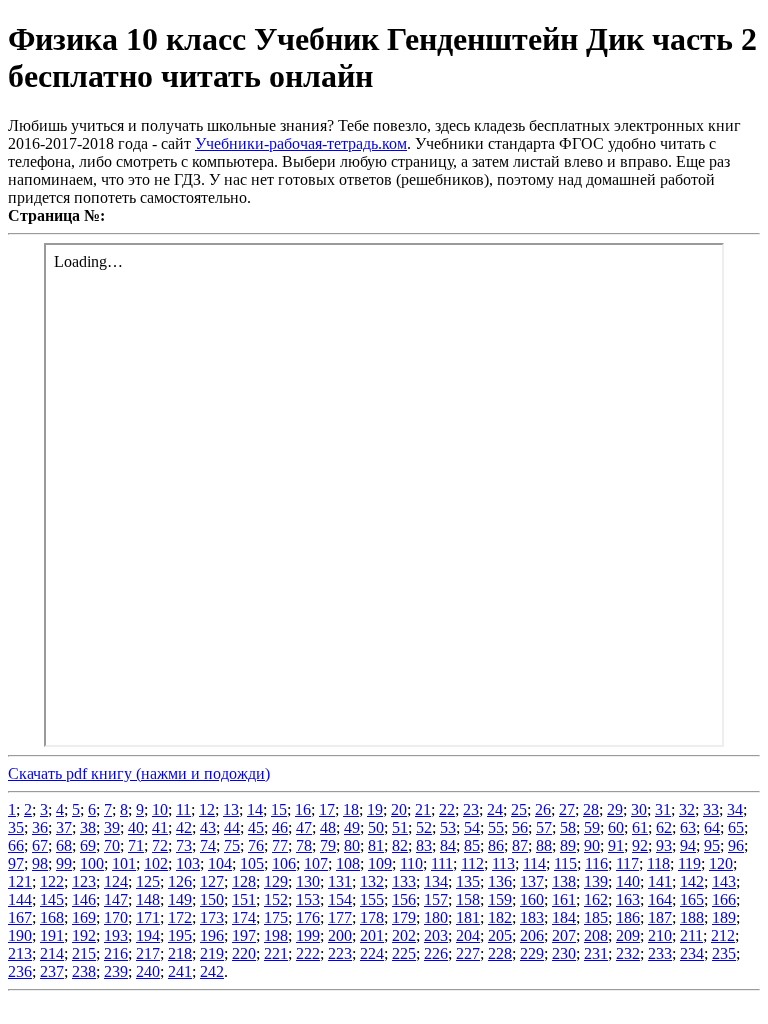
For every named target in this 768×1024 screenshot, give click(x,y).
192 (84, 935)
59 (592, 827)
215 (84, 953)
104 (220, 863)
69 (88, 845)
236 (20, 971)
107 (316, 863)
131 (340, 881)
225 (404, 953)
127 (212, 881)
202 (404, 935)
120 (721, 863)
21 (423, 809)
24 (495, 809)
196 (212, 935)
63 (688, 827)
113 (503, 863)
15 (279, 809)
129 (276, 881)
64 (712, 827)
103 (188, 863)
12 (207, 809)
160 (532, 899)
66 (16, 845)
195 (180, 935)
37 (64, 827)
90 (592, 845)
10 (160, 809)
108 (348, 863)
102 (156, 863)
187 (660, 917)
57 (544, 827)
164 (660, 899)
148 (148, 899)
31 (663, 809)
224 (372, 953)
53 (448, 827)
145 (52, 899)
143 (724, 881)
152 (276, 899)
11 (183, 809)
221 (276, 953)
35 (16, 827)
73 (184, 845)
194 (148, 935)
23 (471, 809)
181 (468, 917)
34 (735, 809)
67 (40, 845)
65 (736, 827)
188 (692, 917)
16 (303, 809)
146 (84, 899)
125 (148, 881)
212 (723, 935)
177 (340, 917)
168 (52, 917)
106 (284, 863)
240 (148, 971)
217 (148, 953)
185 (596, 917)
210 (660, 935)
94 (688, 845)
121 (20, 881)
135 (468, 881)
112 (472, 863)
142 (692, 881)
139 (596, 881)
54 (472, 827)
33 (711, 809)
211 (691, 935)
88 (544, 845)
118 (658, 863)
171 (148, 917)
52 (424, 827)
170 (116, 917)
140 (628, 881)
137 (532, 881)
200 (340, 935)
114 (534, 863)
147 (116, 899)
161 (564, 899)
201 (372, 935)
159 (500, 899)
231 (596, 953)
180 (436, 917)
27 (567, 809)
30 (639, 809)
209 (628, 935)
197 (244, 935)
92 (640, 845)
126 (180, 881)
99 (64, 863)
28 (591, 809)
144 (20, 899)
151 (244, 899)
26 (543, 809)
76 (256, 845)
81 (376, 845)
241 (180, 971)
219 (212, 953)
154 (340, 899)
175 (276, 917)
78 (304, 845)
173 (212, 917)
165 (692, 899)
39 (112, 827)
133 (404, 881)
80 (352, 845)
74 (208, 845)
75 (232, 845)
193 (116, 935)
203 (436, 935)
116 (596, 863)
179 (404, 917)
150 (212, 899)
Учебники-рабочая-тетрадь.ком (301, 143)
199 (308, 935)
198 (276, 935)
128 (244, 881)
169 (84, 917)
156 (404, 899)
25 (519, 809)
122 (52, 881)
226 (436, 953)
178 (372, 917)
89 (568, 845)
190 (20, 935)
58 (568, 827)
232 (628, 953)
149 (180, 899)
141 (660, 881)
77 (280, 845)
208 (596, 935)
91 (616, 845)
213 (20, 953)
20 (399, 809)
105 (252, 863)
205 (500, 935)
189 (724, 917)
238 (84, 971)
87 (520, 845)
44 (232, 827)
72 (160, 845)
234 (692, 953)
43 (208, 827)
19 (375, 809)
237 (52, 971)
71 (136, 845)
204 (468, 935)
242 (212, 971)
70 (112, 845)
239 (116, 971)
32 (687, 809)
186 (628, 917)
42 (184, 827)
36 (40, 827)
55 (496, 827)
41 (160, 827)
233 (660, 953)
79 (328, 845)
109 (380, 863)
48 (328, 827)
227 (468, 953)
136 (500, 881)
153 (308, 899)
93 (664, 845)
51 (400, 827)
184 (564, 917)
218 (180, 953)
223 (340, 953)
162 (596, 899)
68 (64, 845)
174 (244, 917)
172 (180, 917)
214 (52, 953)
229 (532, 953)
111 (442, 863)
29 (615, 809)
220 (244, 953)
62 (664, 827)
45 (256, 827)
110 (411, 863)
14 (255, 809)
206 (532, 935)
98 (40, 863)
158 (468, 899)
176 (308, 917)
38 (88, 827)
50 (376, 827)
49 (352, 827)
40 (136, 827)
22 (447, 809)
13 (231, 809)
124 (116, 881)
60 (616, 827)
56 (520, 827)
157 (436, 899)
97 (16, 863)
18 (351, 809)
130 (308, 881)
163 (628, 899)
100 (92, 863)
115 (565, 863)
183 (532, 917)
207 (564, 935)
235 (724, 953)
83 (424, 845)
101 (124, 863)
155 (372, 899)
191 (52, 935)
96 (736, 845)
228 (500, 953)
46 (280, 827)
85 (472, 845)
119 (689, 863)
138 (564, 881)
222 (308, 953)
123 (84, 881)
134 (436, 881)
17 (327, 809)
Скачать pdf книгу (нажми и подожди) (139, 773)
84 (448, 845)
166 (724, 899)
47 (304, 827)
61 (640, 827)
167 (20, 917)
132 (372, 881)
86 (496, 845)
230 (564, 953)
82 (400, 845)
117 (627, 863)
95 (712, 845)
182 (500, 917)
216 (116, 953)
